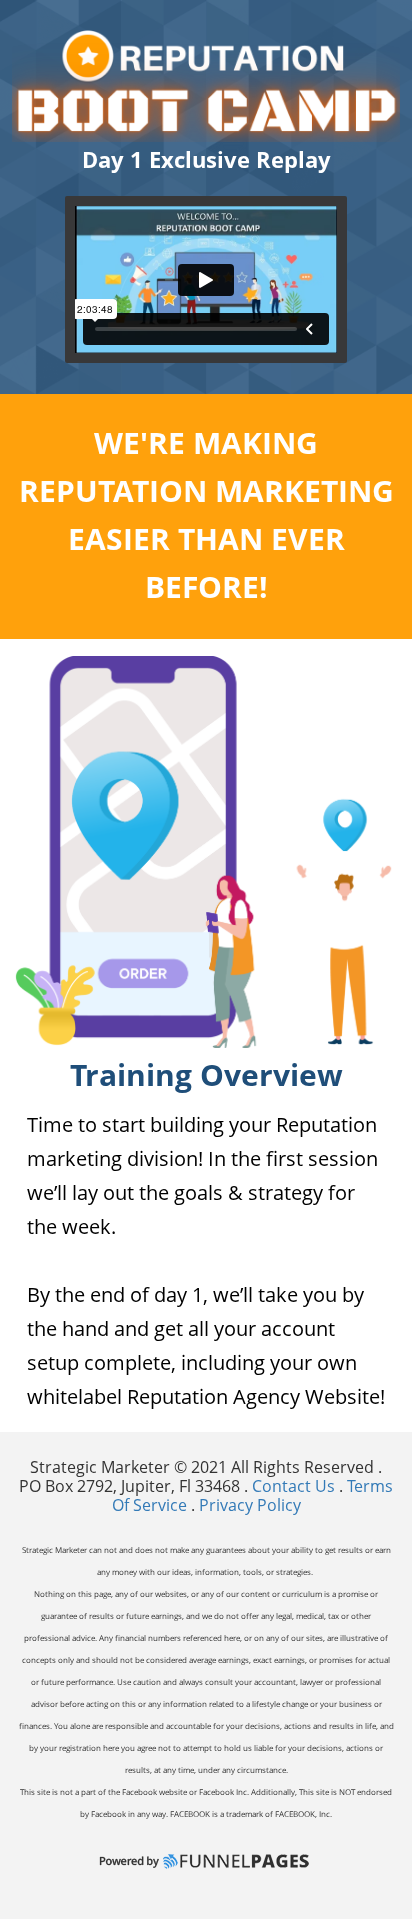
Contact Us (295, 1486)
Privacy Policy (250, 1505)
